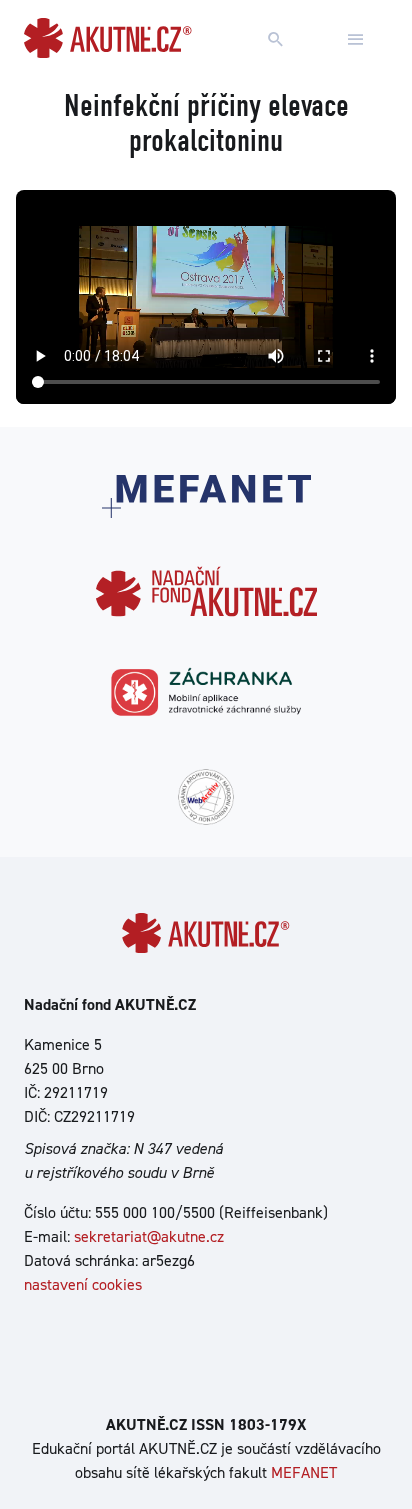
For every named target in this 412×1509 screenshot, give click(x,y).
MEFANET (304, 1472)
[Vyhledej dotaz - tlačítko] (276, 40)
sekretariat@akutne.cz (149, 1236)
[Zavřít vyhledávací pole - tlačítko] (356, 40)
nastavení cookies (83, 1284)
